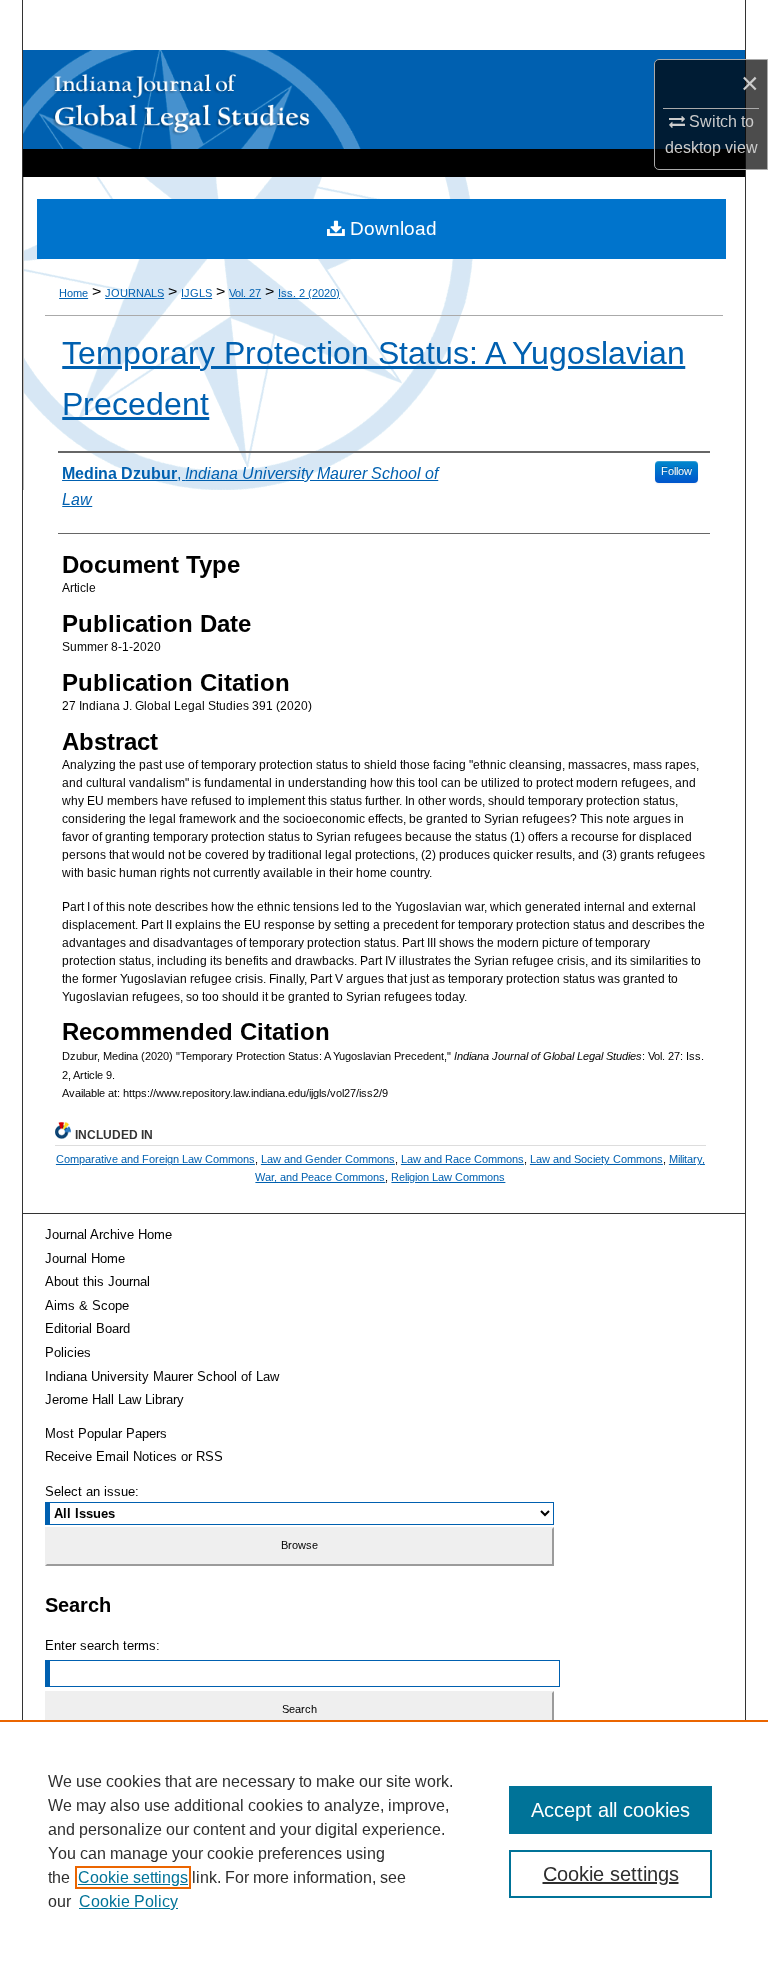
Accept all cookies (610, 1810)
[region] (384, 1841)
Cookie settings (133, 1877)
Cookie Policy (128, 1901)
